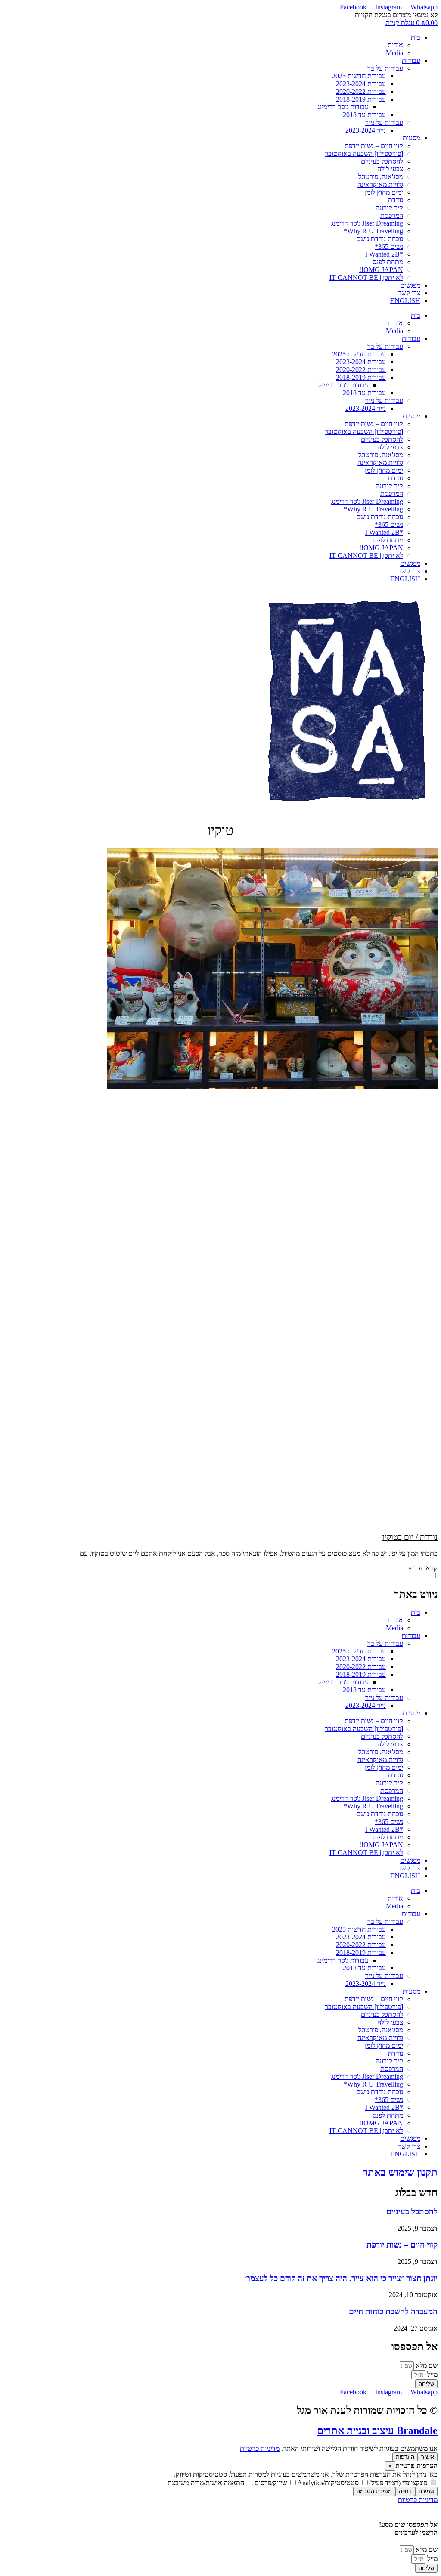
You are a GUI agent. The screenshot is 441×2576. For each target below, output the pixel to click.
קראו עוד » (423, 1568)
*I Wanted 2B (384, 254)
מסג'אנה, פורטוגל (381, 177)
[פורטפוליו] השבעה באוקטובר (364, 153)
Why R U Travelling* (373, 231)
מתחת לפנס (388, 262)
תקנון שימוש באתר (400, 2172)
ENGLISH (405, 301)
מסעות (411, 138)
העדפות (405, 2457)
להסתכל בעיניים (382, 161)
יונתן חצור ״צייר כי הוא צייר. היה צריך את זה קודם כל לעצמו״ (341, 2278)
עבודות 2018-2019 (361, 99)
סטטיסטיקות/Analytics (329, 2483)
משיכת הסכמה (374, 2491)
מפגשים (410, 285)
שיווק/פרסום (272, 2483)
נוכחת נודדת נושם (380, 239)
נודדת (396, 200)
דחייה (405, 2491)
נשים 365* (389, 246)
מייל (432, 2374)
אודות (395, 45)
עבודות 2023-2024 (361, 84)
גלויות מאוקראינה (380, 184)
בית (416, 37)
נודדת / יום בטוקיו (410, 1537)
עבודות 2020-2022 (361, 91)
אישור (428, 2457)
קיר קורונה (389, 208)
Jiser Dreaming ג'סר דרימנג (367, 223)
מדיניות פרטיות (260, 2448)
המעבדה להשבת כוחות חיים (393, 2311)
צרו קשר (409, 293)
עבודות (411, 60)
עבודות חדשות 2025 (359, 76)
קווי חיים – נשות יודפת (374, 146)
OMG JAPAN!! (381, 270)
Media (394, 53)
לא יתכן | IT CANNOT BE (366, 277)
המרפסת (392, 215)
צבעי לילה (390, 169)
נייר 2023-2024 (366, 130)
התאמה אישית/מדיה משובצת (207, 2483)
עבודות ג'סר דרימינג (343, 107)
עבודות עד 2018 (364, 115)
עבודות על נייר (384, 122)
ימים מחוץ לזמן (384, 192)
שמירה (426, 2491)
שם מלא (426, 2365)
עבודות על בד (385, 68)
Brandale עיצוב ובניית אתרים (377, 2430)
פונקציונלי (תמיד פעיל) (399, 2483)
